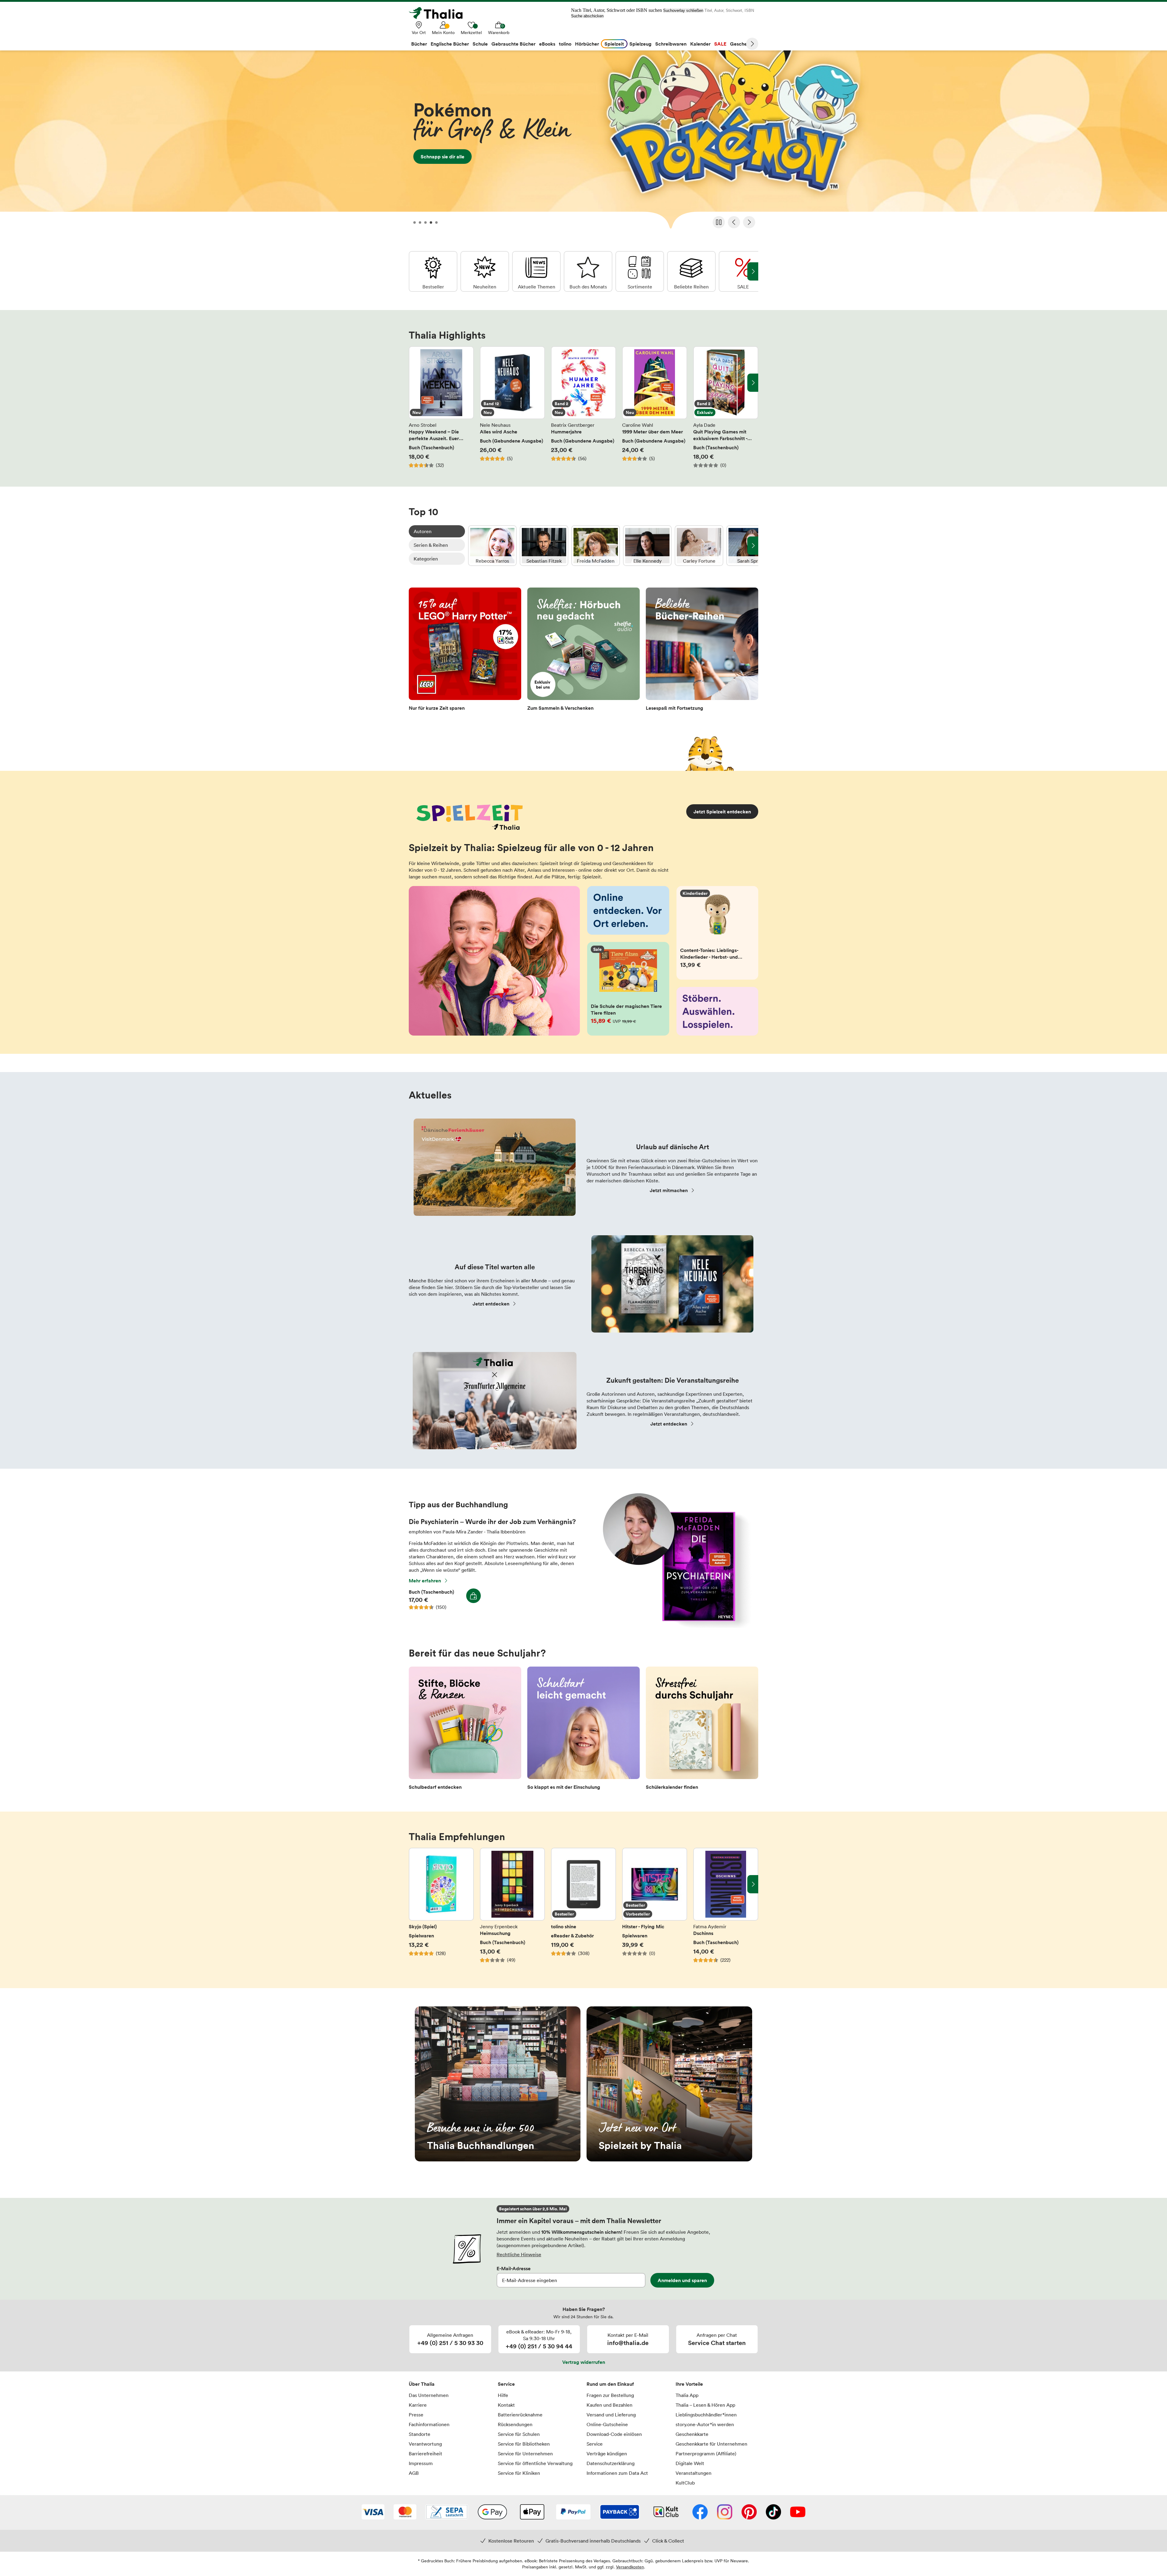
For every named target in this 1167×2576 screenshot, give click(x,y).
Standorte (420, 2434)
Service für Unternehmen (525, 2454)
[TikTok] (773, 2512)
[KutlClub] (666, 2512)
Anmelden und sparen (682, 2280)
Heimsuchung (512, 1909)
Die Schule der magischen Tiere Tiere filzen (628, 989)
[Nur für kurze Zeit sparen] (465, 651)
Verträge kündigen (607, 2454)
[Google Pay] (492, 2512)
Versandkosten (630, 2567)
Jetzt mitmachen (669, 1190)
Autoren (423, 531)
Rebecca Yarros (492, 546)
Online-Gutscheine (607, 2424)
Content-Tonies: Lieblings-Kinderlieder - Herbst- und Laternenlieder (718, 933)
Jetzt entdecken (491, 1304)
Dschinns (726, 1909)
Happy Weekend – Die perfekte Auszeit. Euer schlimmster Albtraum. (441, 407)
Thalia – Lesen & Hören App (705, 2405)
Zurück (734, 222)
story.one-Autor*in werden (705, 2424)
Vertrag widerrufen (584, 2362)
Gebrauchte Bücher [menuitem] (513, 44)
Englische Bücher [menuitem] (450, 44)
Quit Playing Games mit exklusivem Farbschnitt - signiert (726, 407)
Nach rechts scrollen (753, 383)
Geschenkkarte (692, 2434)
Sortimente (640, 271)
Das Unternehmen (429, 2395)
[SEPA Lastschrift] (447, 2512)
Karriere (418, 2405)
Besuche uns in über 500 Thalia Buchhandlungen (498, 2084)
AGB (414, 2473)
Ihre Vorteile (689, 2384)
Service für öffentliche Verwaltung (535, 2463)
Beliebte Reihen (691, 271)
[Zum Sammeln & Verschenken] (583, 651)
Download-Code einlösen (614, 2434)
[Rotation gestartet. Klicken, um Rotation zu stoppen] (719, 222)
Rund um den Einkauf (610, 2384)
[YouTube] (798, 2512)
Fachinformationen (429, 2424)
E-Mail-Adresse (514, 2268)
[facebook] (700, 2512)
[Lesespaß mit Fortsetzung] (702, 651)
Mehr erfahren (425, 1581)
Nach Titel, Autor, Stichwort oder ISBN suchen (616, 10)
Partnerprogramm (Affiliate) (706, 2454)
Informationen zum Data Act (617, 2473)
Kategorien (426, 559)
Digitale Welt (690, 2463)
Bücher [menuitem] (419, 44)
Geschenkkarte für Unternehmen (711, 2444)
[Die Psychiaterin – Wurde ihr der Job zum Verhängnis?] (674, 1626)
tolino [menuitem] (565, 44)
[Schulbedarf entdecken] (465, 1730)
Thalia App (687, 2395)
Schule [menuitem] (480, 44)
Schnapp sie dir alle (583, 142)
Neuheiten (485, 271)
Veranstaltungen (694, 2473)
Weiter (752, 44)
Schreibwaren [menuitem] (671, 44)
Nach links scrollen (414, 383)
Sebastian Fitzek (544, 546)
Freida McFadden (596, 546)
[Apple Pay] (532, 2512)
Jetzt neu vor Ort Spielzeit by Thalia (669, 2084)
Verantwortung (425, 2444)
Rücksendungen (515, 2424)
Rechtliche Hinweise (519, 2254)
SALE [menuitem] (720, 44)
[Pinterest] (749, 2512)
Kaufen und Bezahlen (609, 2405)
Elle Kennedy (647, 546)
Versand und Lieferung (611, 2415)
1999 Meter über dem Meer (655, 407)
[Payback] (620, 2512)
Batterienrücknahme (520, 2415)
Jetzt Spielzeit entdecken (722, 812)
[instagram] (725, 2512)
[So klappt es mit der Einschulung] (583, 1730)
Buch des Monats (588, 271)
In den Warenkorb (473, 1596)
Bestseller (433, 271)
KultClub (685, 2483)
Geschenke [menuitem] (743, 44)
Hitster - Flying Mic (655, 1909)
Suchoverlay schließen (683, 10)
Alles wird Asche (512, 407)
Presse (416, 2415)
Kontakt (506, 2405)
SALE (743, 271)
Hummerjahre (583, 407)
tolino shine (583, 1909)
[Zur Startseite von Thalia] (439, 13)
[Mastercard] (405, 2512)
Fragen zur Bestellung (610, 2395)
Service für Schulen (519, 2434)
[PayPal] (573, 2512)
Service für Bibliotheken (524, 2444)
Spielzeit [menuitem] (614, 44)
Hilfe (503, 2395)
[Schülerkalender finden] (702, 1730)
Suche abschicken (587, 16)
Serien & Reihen (431, 545)
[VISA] (373, 2512)
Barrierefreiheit (425, 2454)
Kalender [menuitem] (700, 44)
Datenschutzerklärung (611, 2463)
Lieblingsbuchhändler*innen (706, 2415)
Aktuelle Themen (536, 271)
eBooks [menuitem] (547, 44)
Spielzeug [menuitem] (640, 44)
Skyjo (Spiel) (441, 1909)
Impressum (421, 2463)
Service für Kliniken (519, 2473)
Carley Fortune (699, 546)
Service (506, 2384)
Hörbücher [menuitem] (587, 44)
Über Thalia (422, 2384)
